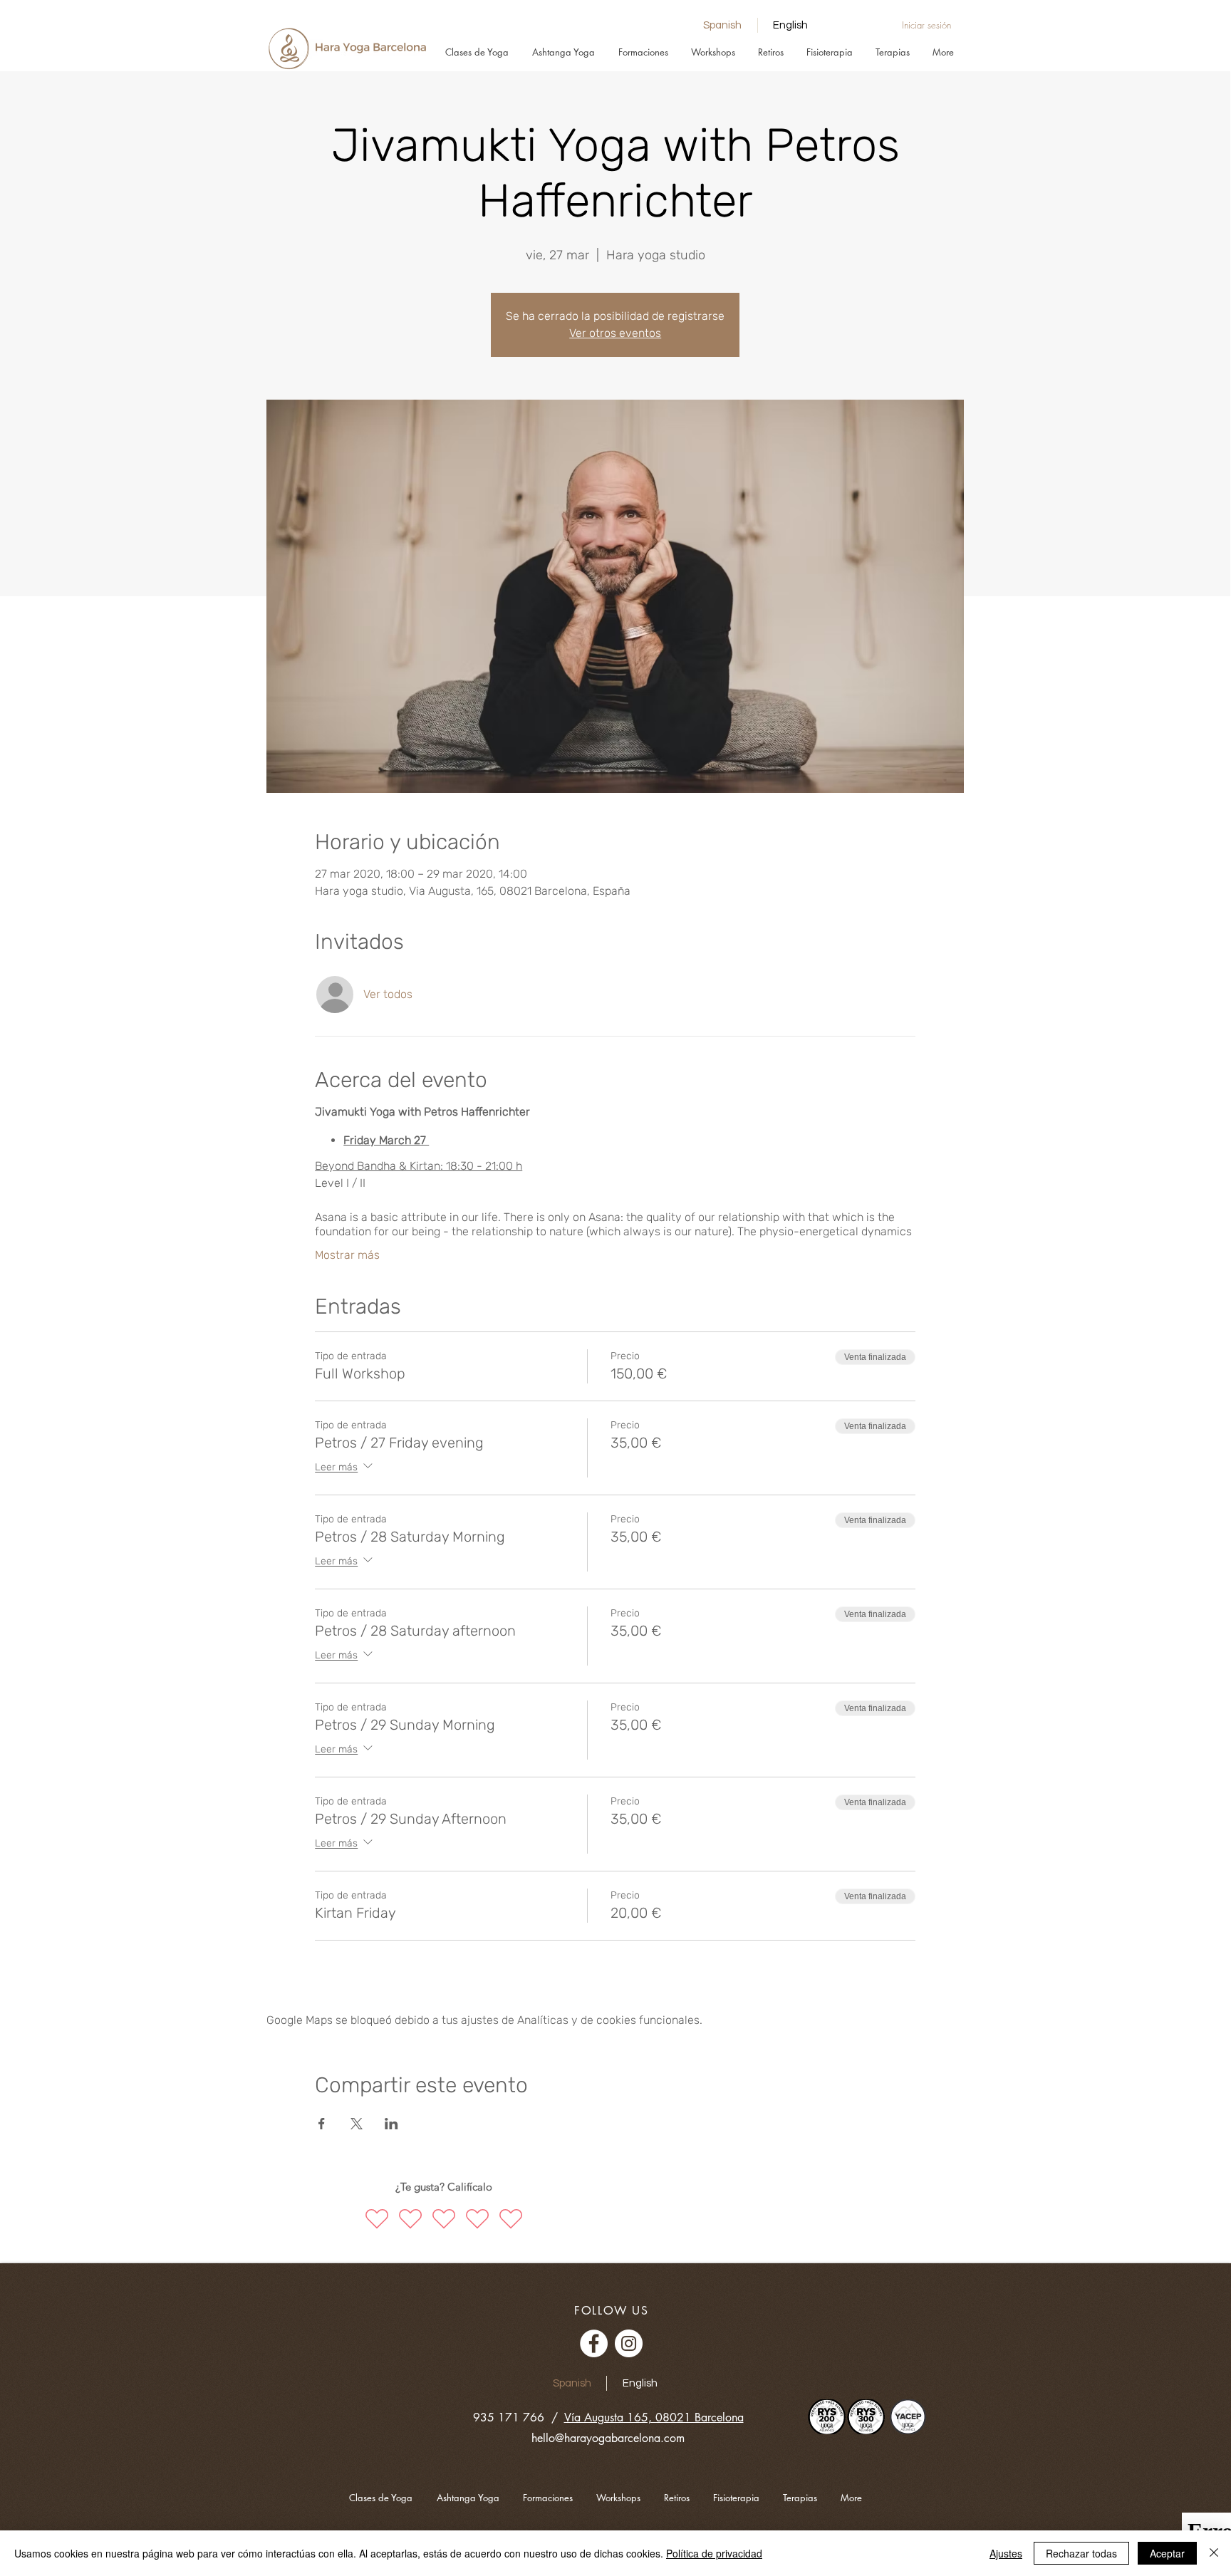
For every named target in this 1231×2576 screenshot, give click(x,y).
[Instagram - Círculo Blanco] (629, 2343)
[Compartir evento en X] (357, 2124)
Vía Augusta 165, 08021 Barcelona (654, 2417)
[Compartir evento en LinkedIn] (391, 2124)
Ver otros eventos (615, 333)
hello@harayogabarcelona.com (608, 2438)
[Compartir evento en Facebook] (322, 2124)
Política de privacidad (714, 2553)
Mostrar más (347, 1255)
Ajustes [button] (1006, 2553)
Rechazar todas (1081, 2553)
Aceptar (1167, 2553)
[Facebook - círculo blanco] (594, 2343)
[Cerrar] (1214, 2553)
